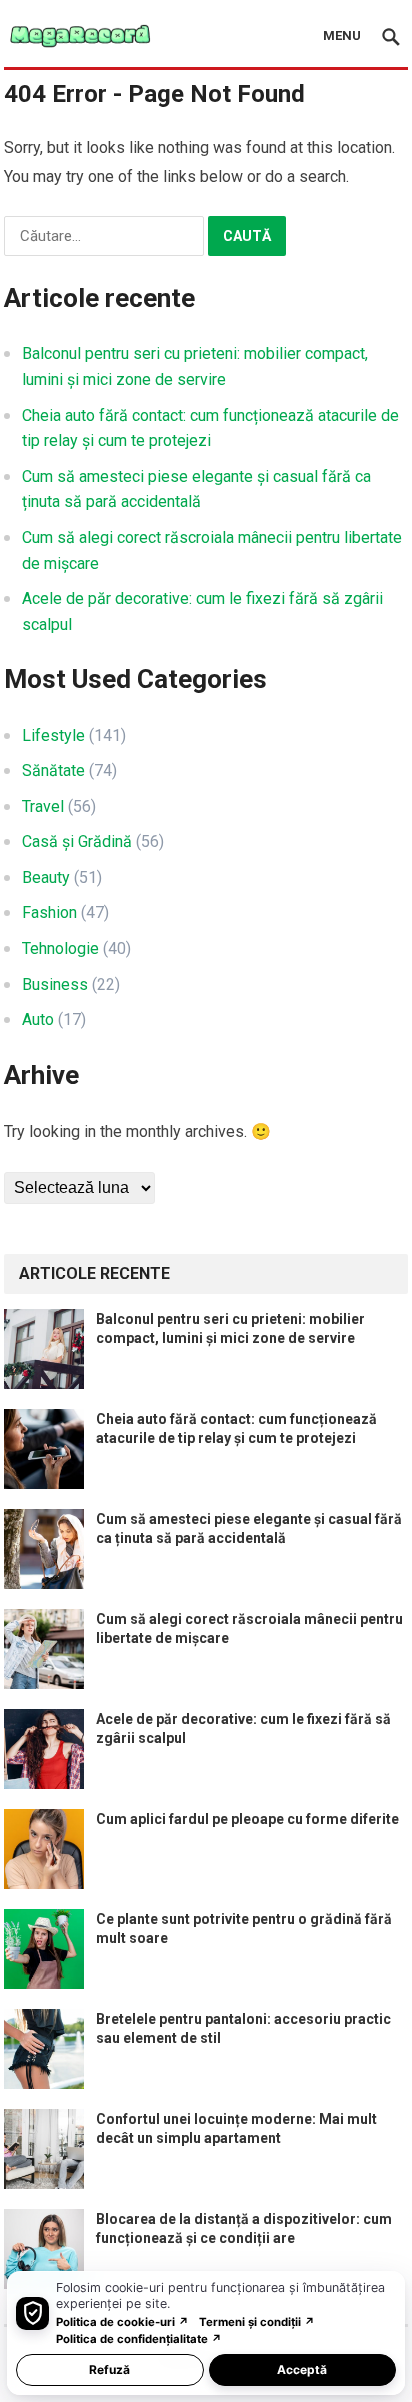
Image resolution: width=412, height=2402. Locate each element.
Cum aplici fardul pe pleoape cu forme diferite (247, 1819)
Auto (38, 1019)
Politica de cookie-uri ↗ (122, 2322)
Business (55, 984)
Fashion (49, 912)
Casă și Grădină (77, 841)
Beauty (46, 877)
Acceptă (302, 2369)
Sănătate (53, 770)
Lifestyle (53, 735)
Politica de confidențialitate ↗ (139, 2339)
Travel (43, 806)
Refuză (109, 2369)
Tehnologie (60, 948)
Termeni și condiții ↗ (257, 2322)
